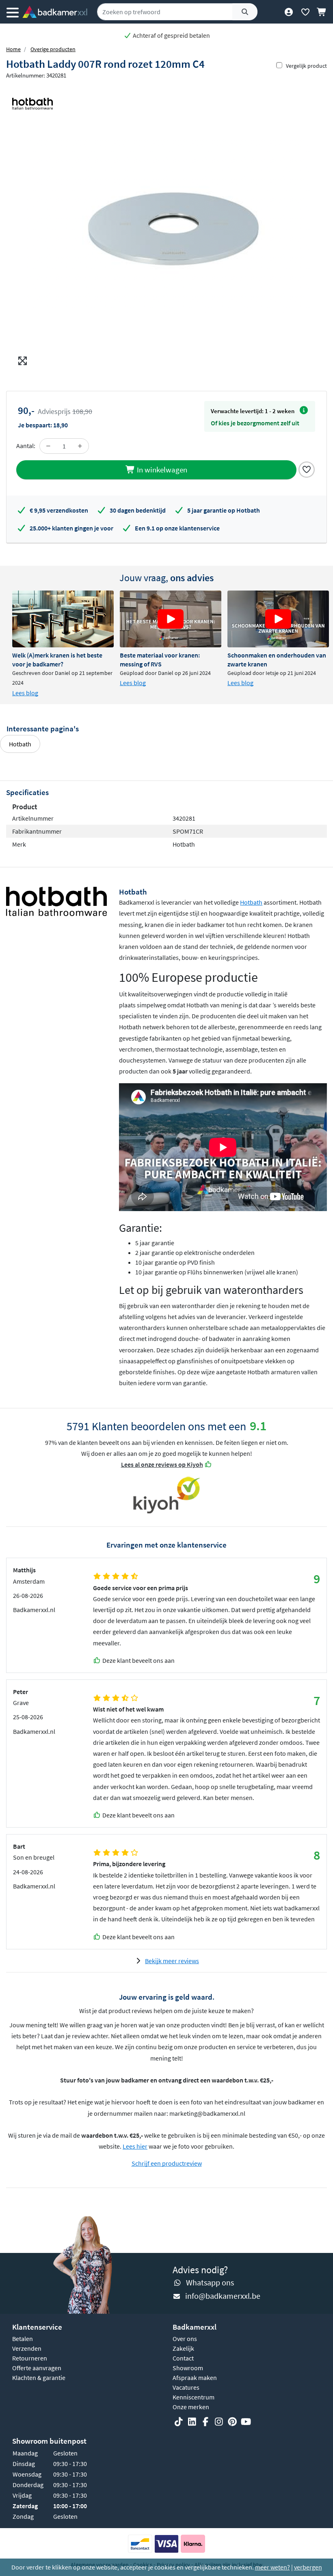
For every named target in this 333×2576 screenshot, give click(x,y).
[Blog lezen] (63, 619)
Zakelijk (183, 2348)
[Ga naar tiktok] (179, 2422)
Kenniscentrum (194, 2397)
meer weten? (272, 2567)
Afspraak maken (195, 2378)
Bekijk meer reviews (172, 1961)
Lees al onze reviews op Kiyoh (162, 1464)
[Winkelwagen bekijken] (322, 12)
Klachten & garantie (39, 2378)
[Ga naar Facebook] (205, 2422)
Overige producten (53, 49)
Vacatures (186, 2387)
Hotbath (20, 744)
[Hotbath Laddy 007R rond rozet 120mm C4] (166, 227)
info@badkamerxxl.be (223, 2296)
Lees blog (25, 693)
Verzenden (27, 2348)
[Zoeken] (245, 12)
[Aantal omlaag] (48, 446)
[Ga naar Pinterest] (232, 2422)
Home (13, 49)
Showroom (188, 2368)
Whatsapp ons (210, 2282)
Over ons (185, 2339)
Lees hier (135, 2146)
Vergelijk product (306, 66)
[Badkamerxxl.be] (55, 12)
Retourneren (30, 2358)
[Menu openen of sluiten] (13, 12)
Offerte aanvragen (37, 2368)
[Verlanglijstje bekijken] (305, 12)
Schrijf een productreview (167, 2163)
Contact (183, 2358)
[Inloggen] (289, 12)
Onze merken (191, 2407)
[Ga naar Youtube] (246, 2422)
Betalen (23, 2339)
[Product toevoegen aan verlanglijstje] (307, 469)
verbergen (308, 2567)
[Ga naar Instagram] (219, 2422)
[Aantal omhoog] (80, 446)
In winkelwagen (161, 470)
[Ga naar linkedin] (192, 2422)
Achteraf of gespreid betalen (171, 35)
